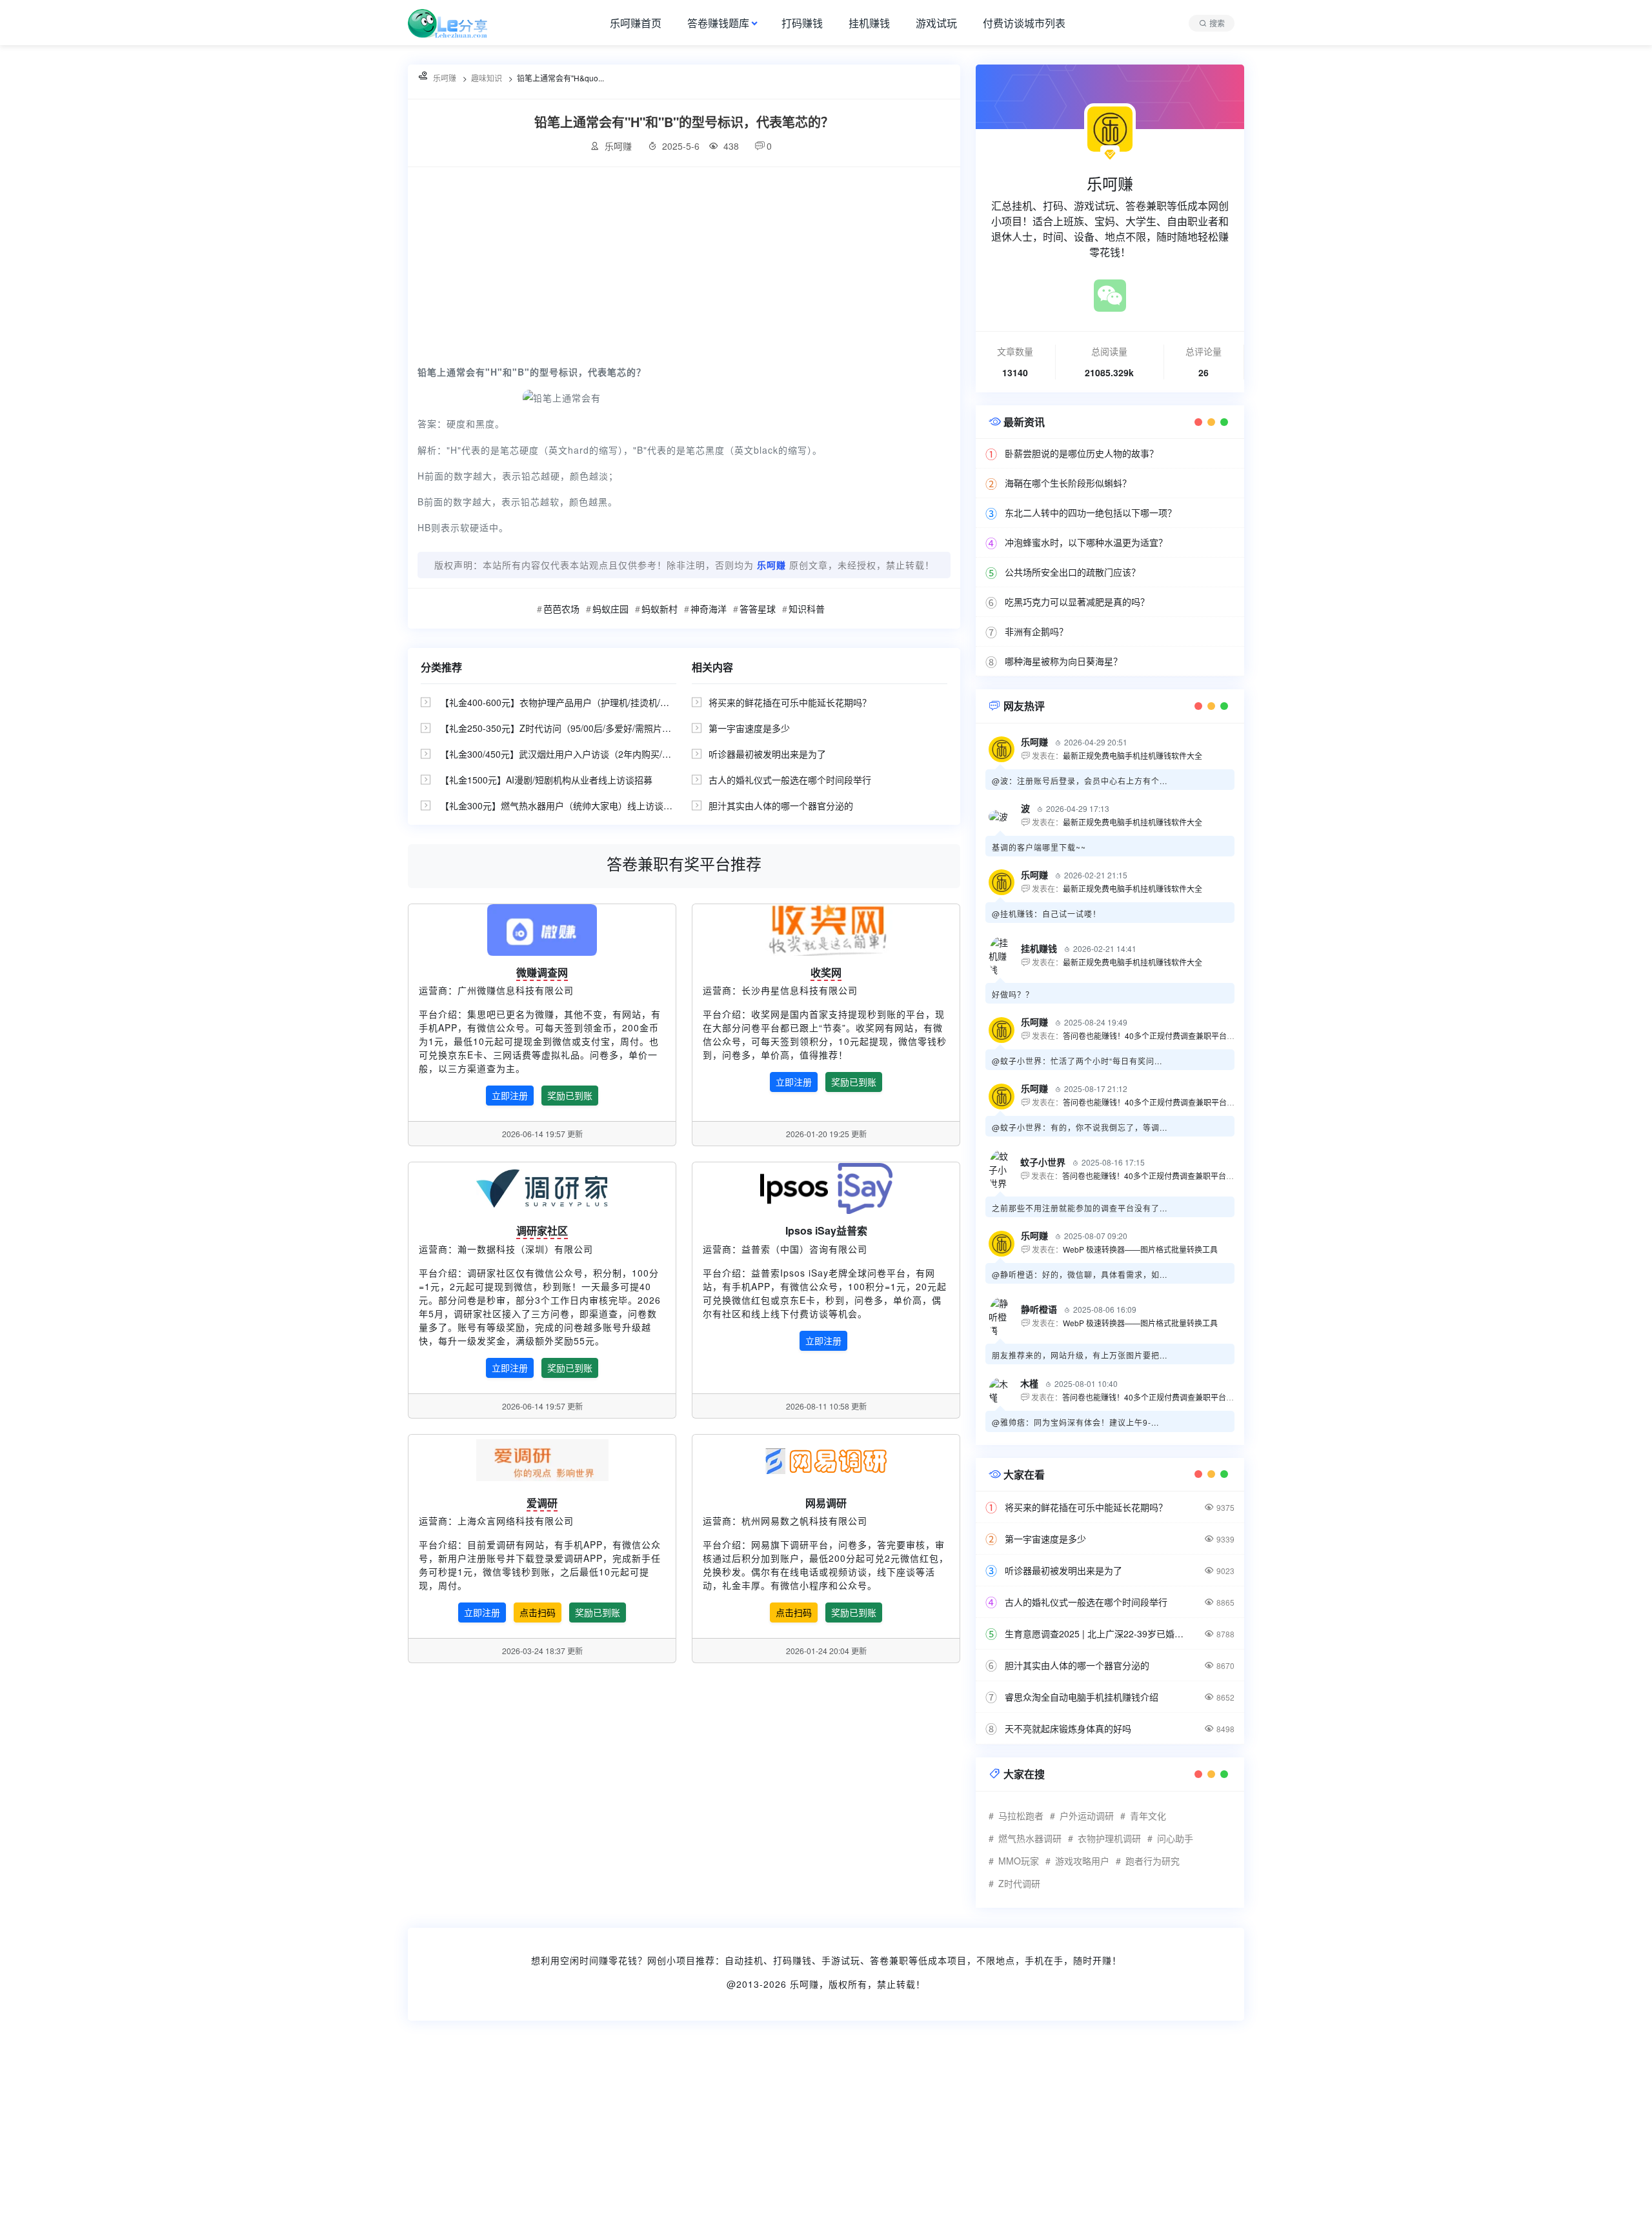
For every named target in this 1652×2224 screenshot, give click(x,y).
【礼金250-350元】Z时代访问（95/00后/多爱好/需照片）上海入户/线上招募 (593, 728)
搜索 (1217, 23)
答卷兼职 (889, 1960)
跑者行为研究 (1153, 1861)
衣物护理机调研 (1109, 1838)
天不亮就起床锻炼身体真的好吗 (1068, 1728)
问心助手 (1175, 1838)
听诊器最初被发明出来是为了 (767, 754)
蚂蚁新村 (660, 609)
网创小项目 (671, 1960)
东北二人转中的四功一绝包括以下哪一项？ (1091, 512)
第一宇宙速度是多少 (749, 728)
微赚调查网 (542, 972)
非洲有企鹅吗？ (1036, 631)
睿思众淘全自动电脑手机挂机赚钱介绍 (1082, 1697)
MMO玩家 (1019, 1861)
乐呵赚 (804, 1984)
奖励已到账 (570, 1095)
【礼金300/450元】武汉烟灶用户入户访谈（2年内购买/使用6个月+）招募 (588, 754)
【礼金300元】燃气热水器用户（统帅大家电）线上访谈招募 (561, 805)
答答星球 (758, 609)
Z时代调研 (1019, 1883)
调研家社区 (542, 1230)
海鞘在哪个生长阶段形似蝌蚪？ (1068, 483)
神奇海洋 (709, 609)
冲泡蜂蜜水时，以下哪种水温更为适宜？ (1086, 542)
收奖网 (826, 972)
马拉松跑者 (1021, 1815)
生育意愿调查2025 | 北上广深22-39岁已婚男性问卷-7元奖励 (1097, 1633)
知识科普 (807, 609)
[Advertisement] (684, 264)
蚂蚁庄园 (610, 609)
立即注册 (510, 1095)
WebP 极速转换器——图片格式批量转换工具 (1140, 1249)
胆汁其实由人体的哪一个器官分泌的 (781, 805)
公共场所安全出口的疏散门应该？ (1073, 572)
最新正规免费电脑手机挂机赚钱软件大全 (1133, 755)
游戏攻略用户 (1082, 1861)
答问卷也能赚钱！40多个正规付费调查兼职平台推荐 (1153, 1036)
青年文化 (1148, 1815)
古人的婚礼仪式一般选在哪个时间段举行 (790, 780)
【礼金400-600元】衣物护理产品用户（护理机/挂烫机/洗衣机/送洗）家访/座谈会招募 (611, 702)
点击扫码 (538, 1612)
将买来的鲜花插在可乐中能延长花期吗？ (790, 702)
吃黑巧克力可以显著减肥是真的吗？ (1077, 601)
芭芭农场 (561, 609)
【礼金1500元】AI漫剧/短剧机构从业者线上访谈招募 (546, 780)
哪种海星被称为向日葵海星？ (1063, 661)
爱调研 (542, 1503)
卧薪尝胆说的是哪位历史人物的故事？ (1082, 453)
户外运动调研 (1087, 1815)
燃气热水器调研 (1030, 1838)
